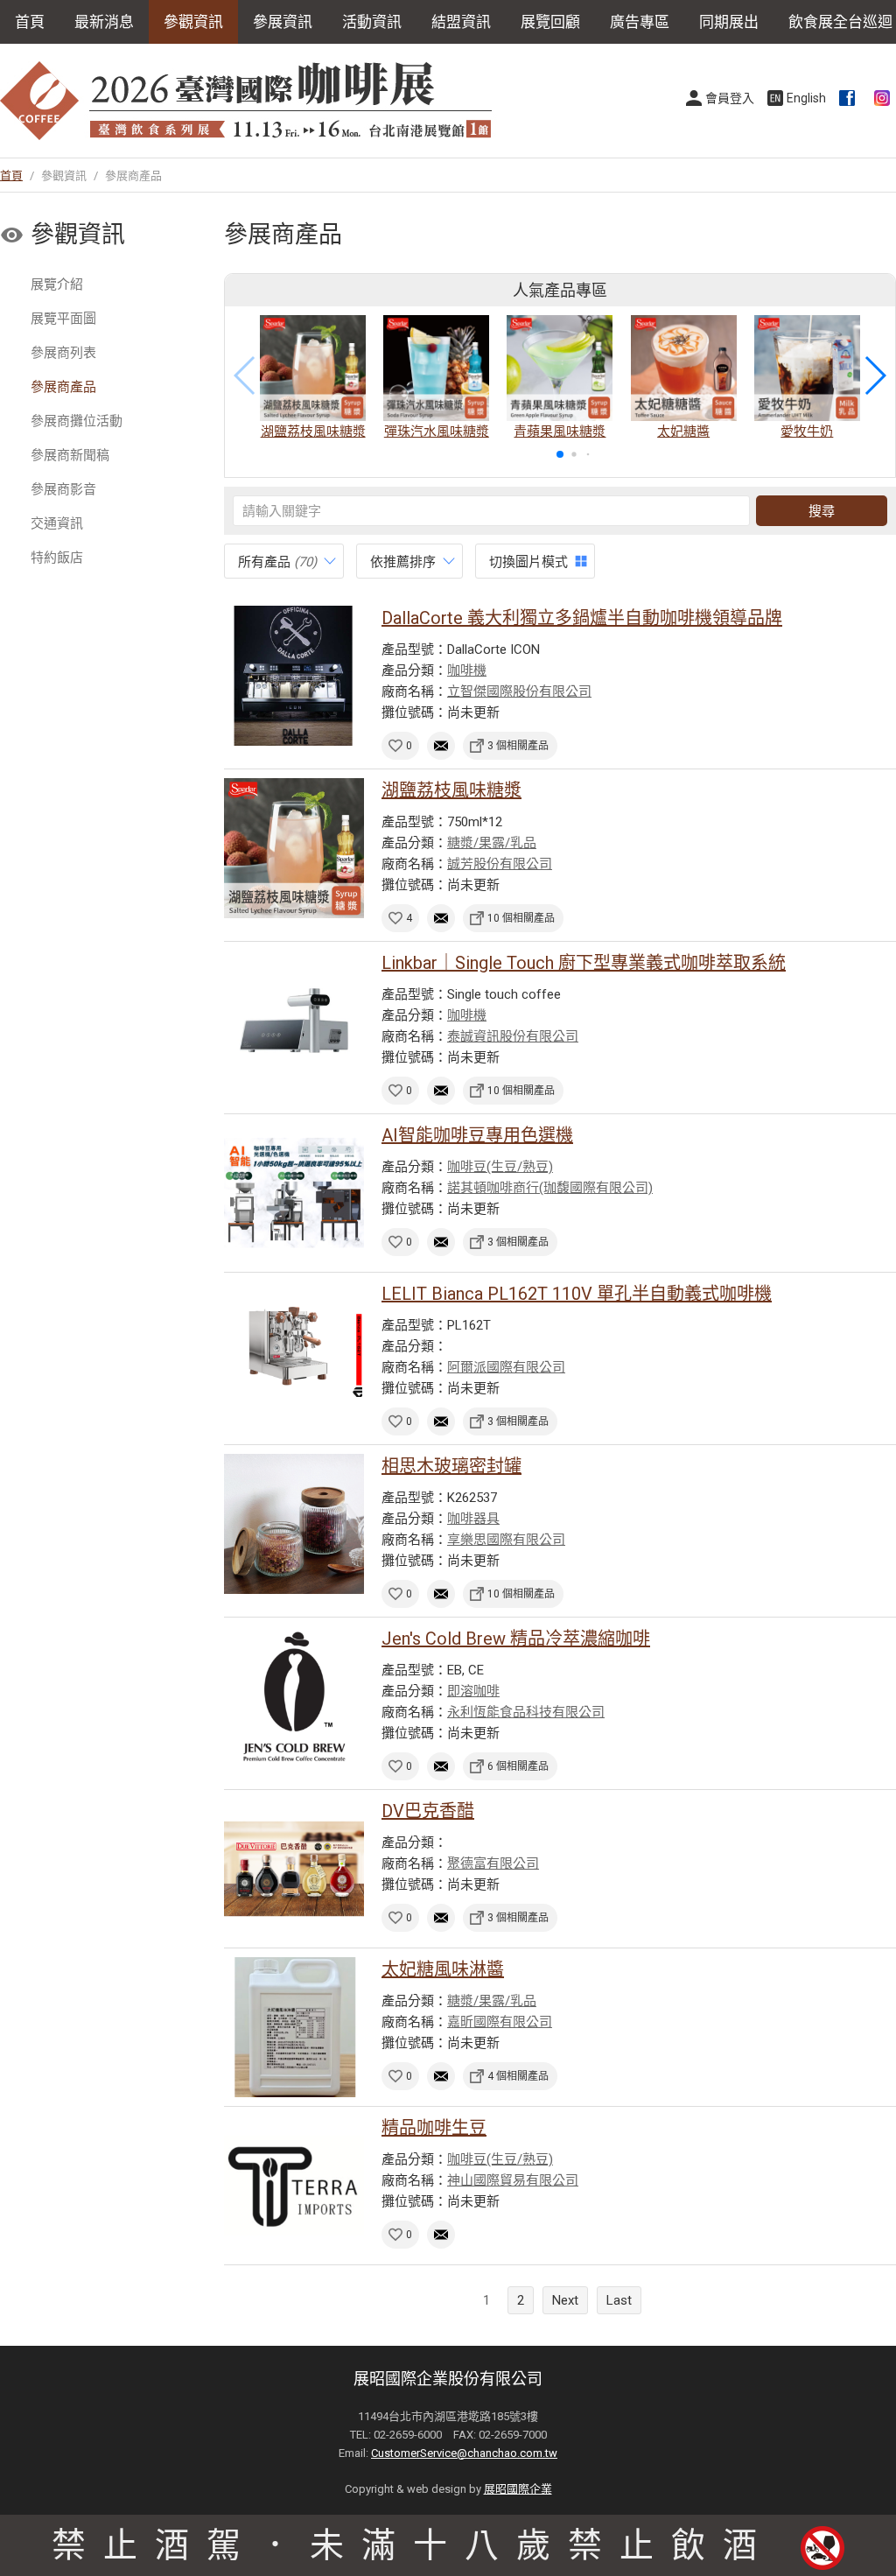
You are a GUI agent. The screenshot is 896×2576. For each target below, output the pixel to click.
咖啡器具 (473, 1519)
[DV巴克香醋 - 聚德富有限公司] (294, 1869)
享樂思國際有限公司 (506, 1540)
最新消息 (104, 22)
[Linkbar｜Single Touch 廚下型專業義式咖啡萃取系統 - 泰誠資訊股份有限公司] (294, 1021)
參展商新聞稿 (70, 455)
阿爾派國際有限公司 (506, 1367)
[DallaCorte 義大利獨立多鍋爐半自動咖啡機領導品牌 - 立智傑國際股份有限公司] (294, 676)
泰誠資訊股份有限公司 (513, 1036)
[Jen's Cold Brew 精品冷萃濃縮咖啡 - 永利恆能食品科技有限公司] (294, 1696)
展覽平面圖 (63, 319)
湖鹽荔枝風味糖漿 (451, 790)
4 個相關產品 (518, 2076)
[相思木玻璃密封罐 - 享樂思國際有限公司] (294, 1524)
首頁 (30, 22)
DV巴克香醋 (428, 1811)
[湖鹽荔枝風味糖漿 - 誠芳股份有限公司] (294, 848)
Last (619, 2300)
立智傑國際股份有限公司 (519, 691)
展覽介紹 (57, 284)
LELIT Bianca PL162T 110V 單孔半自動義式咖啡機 (577, 1294)
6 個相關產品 (518, 1766)
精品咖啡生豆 (434, 2128)
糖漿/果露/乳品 (492, 843)
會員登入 (730, 98)
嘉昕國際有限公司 (500, 2022)
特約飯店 (57, 558)
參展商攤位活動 (77, 421)
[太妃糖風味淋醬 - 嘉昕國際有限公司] (294, 2027)
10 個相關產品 (521, 918)
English (806, 98)
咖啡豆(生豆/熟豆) (500, 1167)
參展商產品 (63, 387)
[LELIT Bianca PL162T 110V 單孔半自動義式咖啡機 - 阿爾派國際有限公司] (294, 1351)
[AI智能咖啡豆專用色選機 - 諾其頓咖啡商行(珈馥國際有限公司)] (294, 1193)
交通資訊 (57, 523)
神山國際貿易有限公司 (513, 2180)
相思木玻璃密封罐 (451, 1466)
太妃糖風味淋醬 (443, 1969)
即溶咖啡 (473, 1691)
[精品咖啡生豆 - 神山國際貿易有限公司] (294, 2186)
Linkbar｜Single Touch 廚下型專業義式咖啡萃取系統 (584, 963)
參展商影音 (63, 489)
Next (565, 2300)
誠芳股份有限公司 (500, 864)
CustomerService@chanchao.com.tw (464, 2453)
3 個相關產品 (518, 746)
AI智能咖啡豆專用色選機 (477, 1135)
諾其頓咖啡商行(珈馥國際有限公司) (550, 1188)
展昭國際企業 (518, 2489)
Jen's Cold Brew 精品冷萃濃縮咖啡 (516, 1639)
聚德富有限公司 (493, 1864)
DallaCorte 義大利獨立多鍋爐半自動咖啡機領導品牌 (582, 618)
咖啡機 (467, 670)
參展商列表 (63, 353)
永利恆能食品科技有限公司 (526, 1712)
